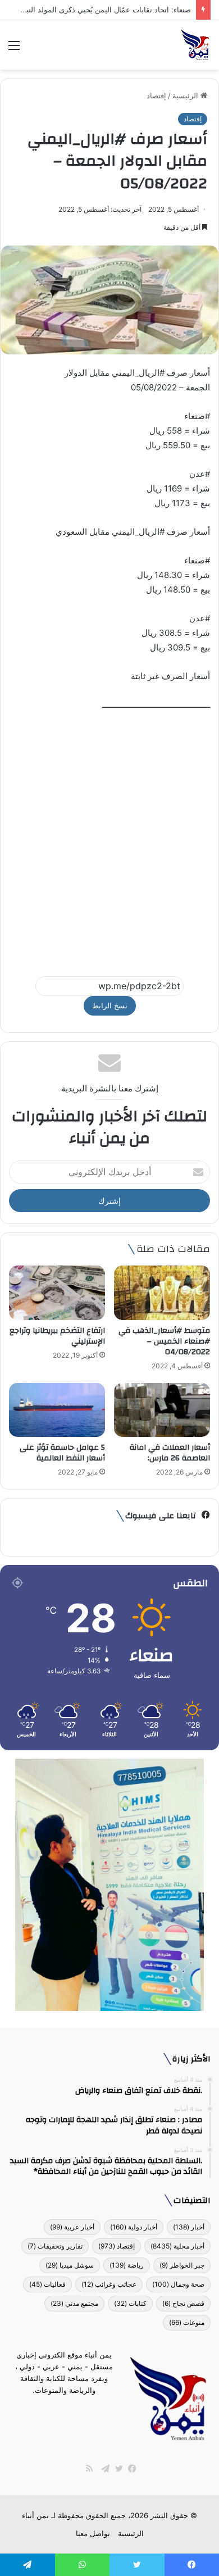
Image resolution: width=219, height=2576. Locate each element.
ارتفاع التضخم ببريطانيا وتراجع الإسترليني (57, 1336)
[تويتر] (116, 2469)
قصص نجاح (183, 2303)
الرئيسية (186, 95)
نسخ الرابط (110, 1005)
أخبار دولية (134, 2227)
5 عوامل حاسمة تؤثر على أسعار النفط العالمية (62, 1453)
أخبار (189, 2227)
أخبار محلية (177, 2246)
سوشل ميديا (70, 2265)
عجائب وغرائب (109, 2284)
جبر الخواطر (182, 2265)
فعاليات (47, 2284)
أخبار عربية (72, 2227)
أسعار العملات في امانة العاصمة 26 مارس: (170, 1453)
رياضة (127, 2265)
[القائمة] (14, 49)
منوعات (187, 2322)
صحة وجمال (178, 2284)
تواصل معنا (93, 2533)
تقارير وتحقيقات (55, 2246)
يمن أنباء (35, 2515)
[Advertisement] (109, 839)
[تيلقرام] (103, 2469)
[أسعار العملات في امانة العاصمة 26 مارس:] (162, 1410)
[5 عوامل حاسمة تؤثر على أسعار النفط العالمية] (57, 1410)
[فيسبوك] (130, 2469)
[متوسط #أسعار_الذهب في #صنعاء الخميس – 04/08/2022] (162, 1292)
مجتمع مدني (74, 2303)
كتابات (130, 2303)
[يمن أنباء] (195, 45)
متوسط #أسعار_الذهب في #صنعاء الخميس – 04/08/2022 (164, 1341)
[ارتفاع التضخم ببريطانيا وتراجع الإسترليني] (57, 1292)
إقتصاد (156, 95)
